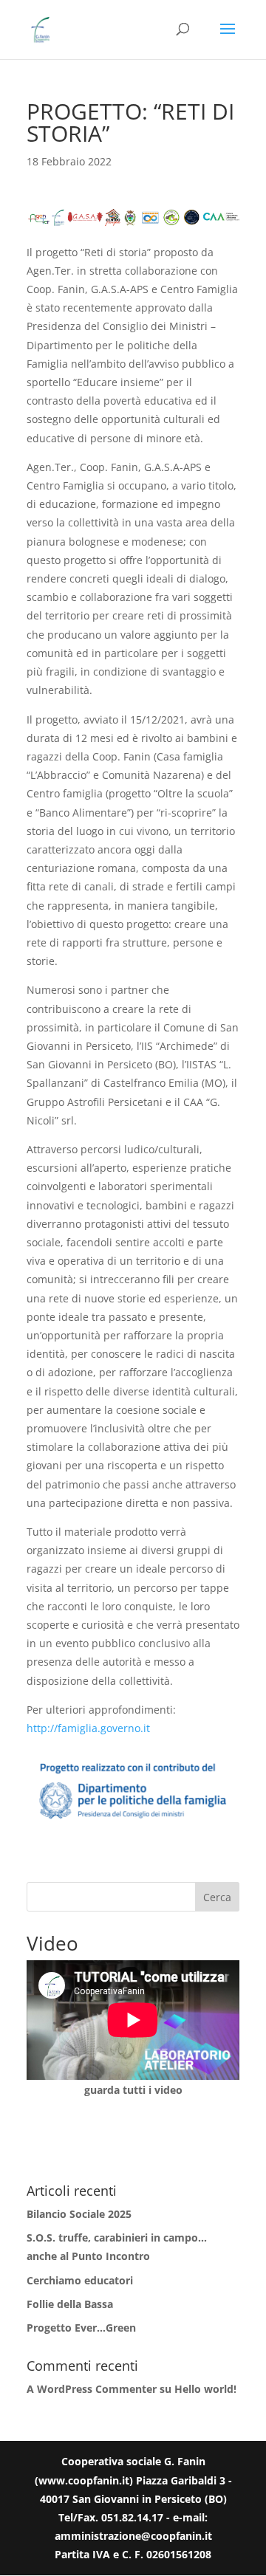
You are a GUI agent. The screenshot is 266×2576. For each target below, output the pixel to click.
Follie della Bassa (70, 2304)
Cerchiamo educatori (80, 2280)
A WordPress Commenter (92, 2389)
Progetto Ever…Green (81, 2328)
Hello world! (205, 2389)
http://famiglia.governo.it (88, 1728)
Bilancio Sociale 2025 (79, 2214)
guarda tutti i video (133, 2090)
